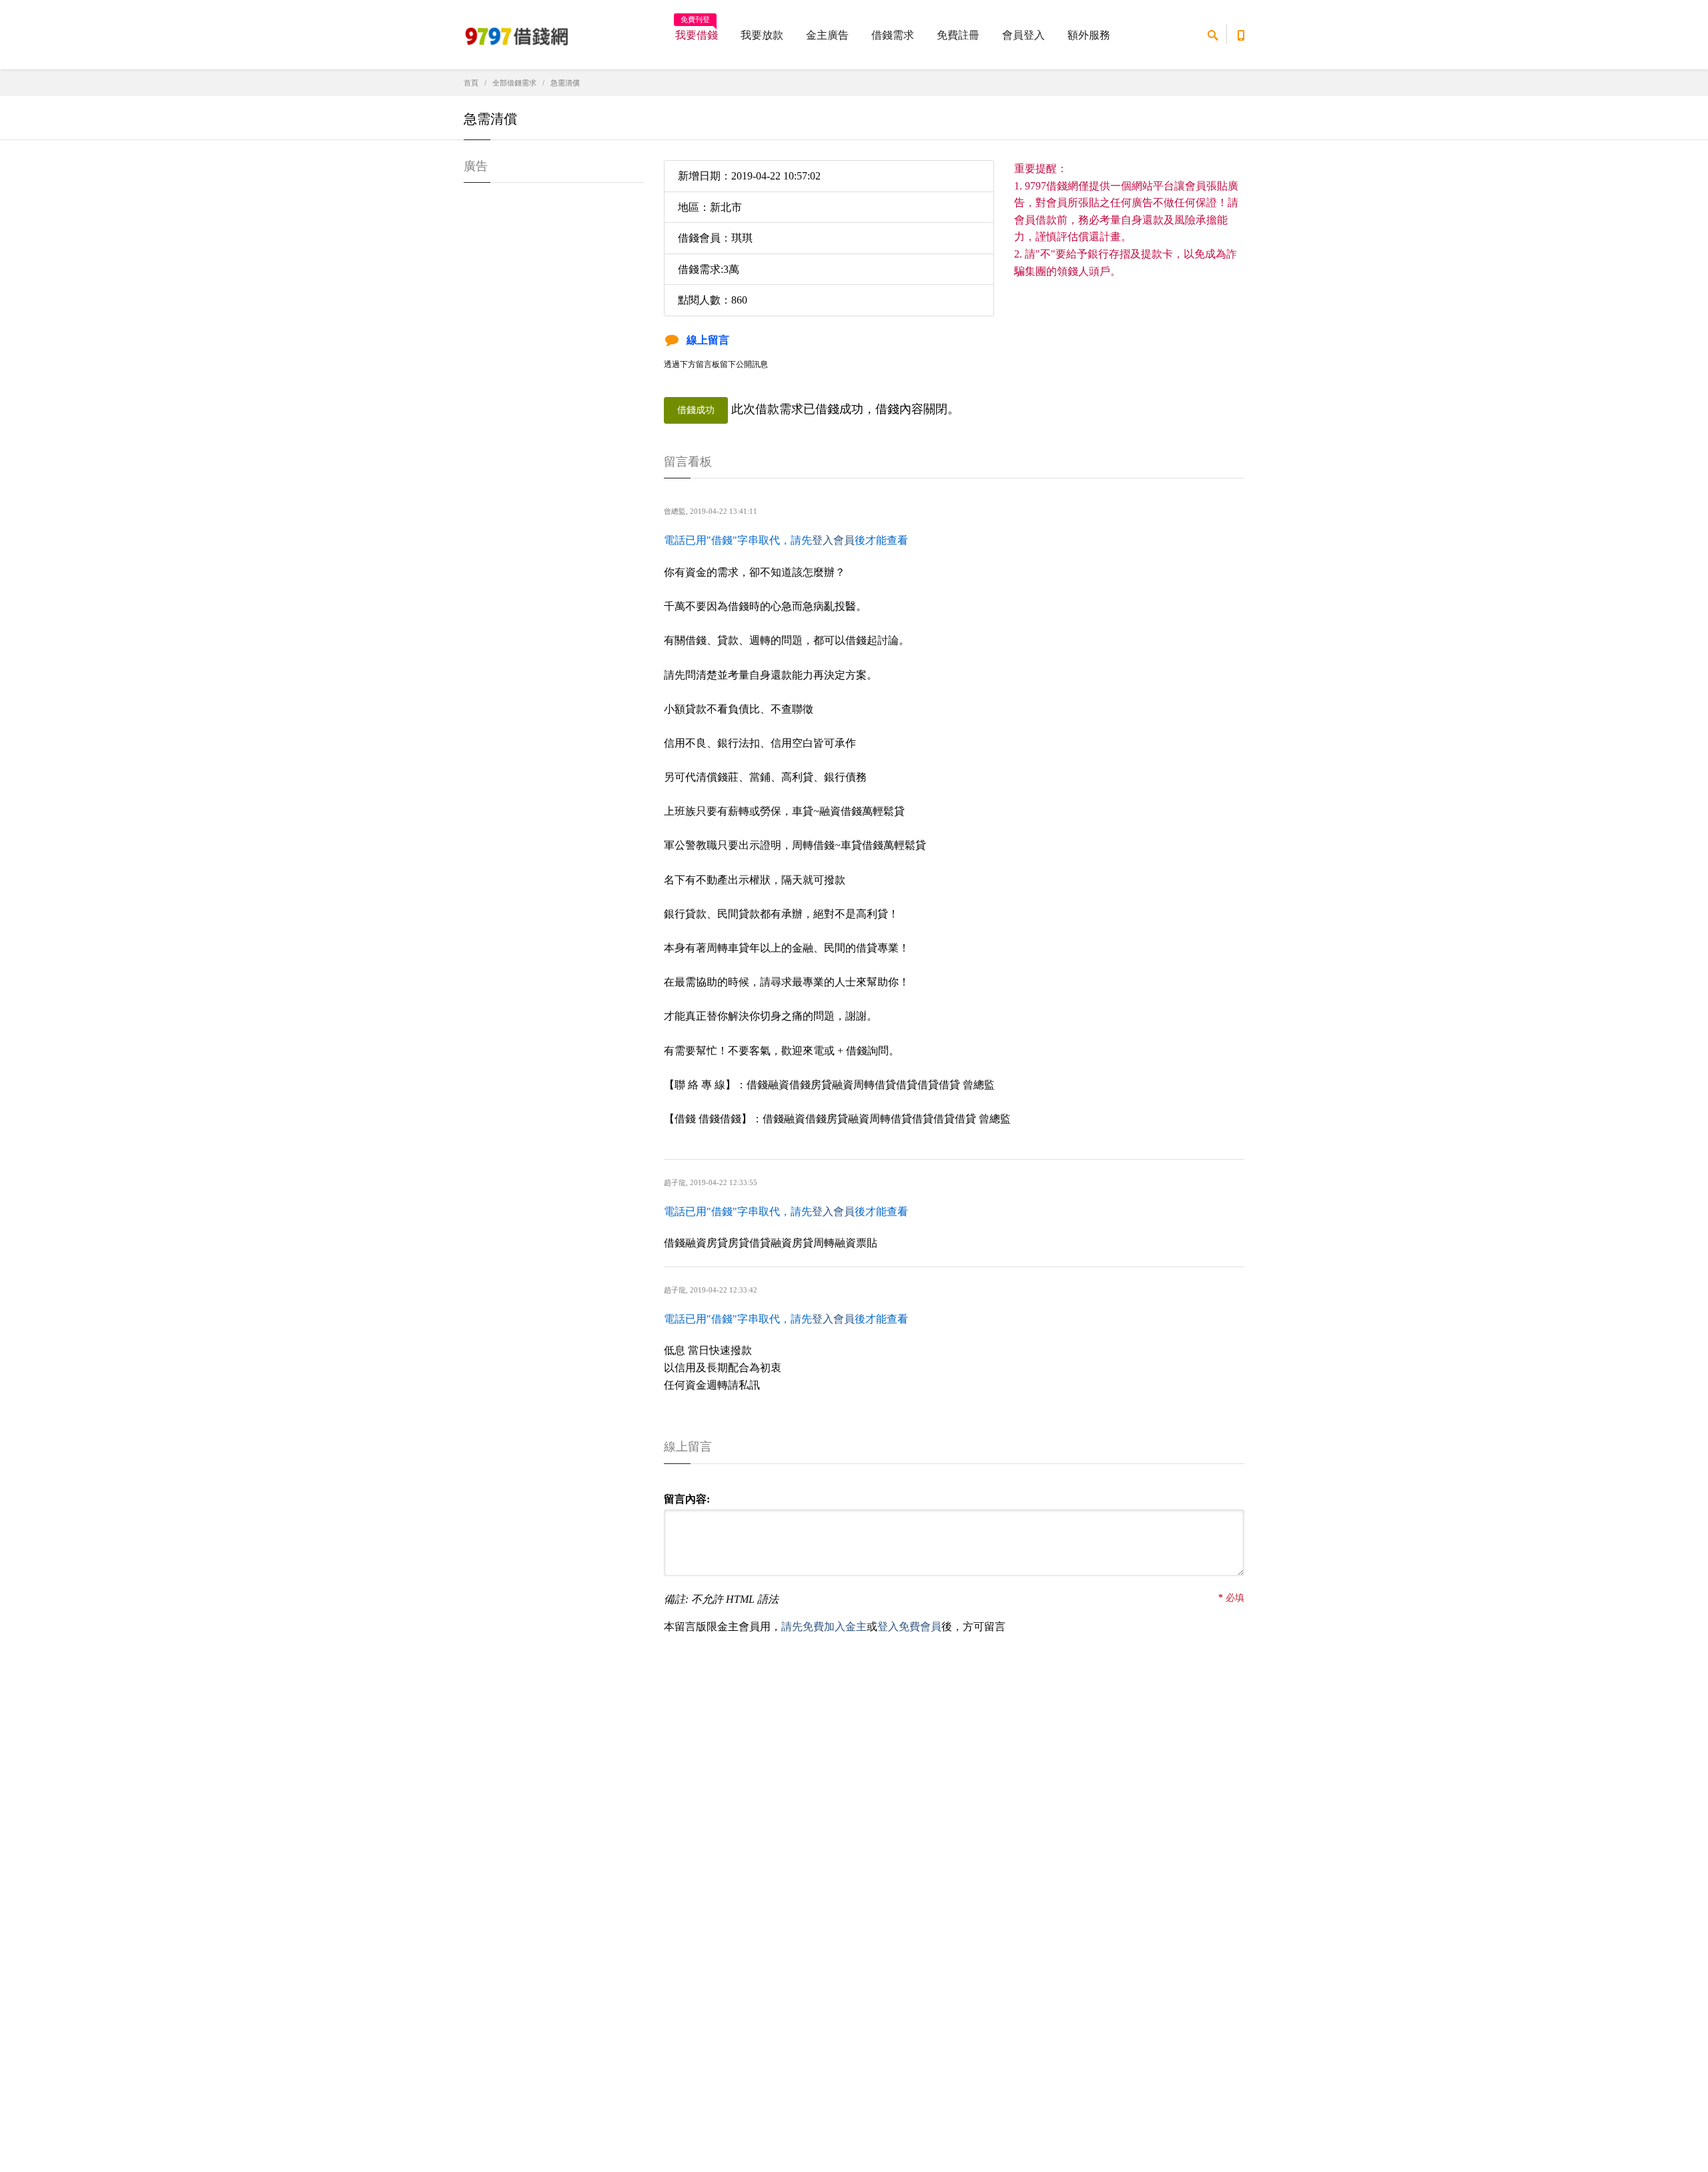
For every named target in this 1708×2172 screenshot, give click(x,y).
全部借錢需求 (514, 83)
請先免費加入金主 (824, 1626)
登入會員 (833, 540)
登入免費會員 (909, 1626)
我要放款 (762, 35)
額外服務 (1089, 35)
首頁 (471, 83)
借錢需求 (893, 35)
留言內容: (687, 1499)
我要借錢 (697, 31)
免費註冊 (958, 35)
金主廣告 (827, 35)
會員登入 (1023, 35)
